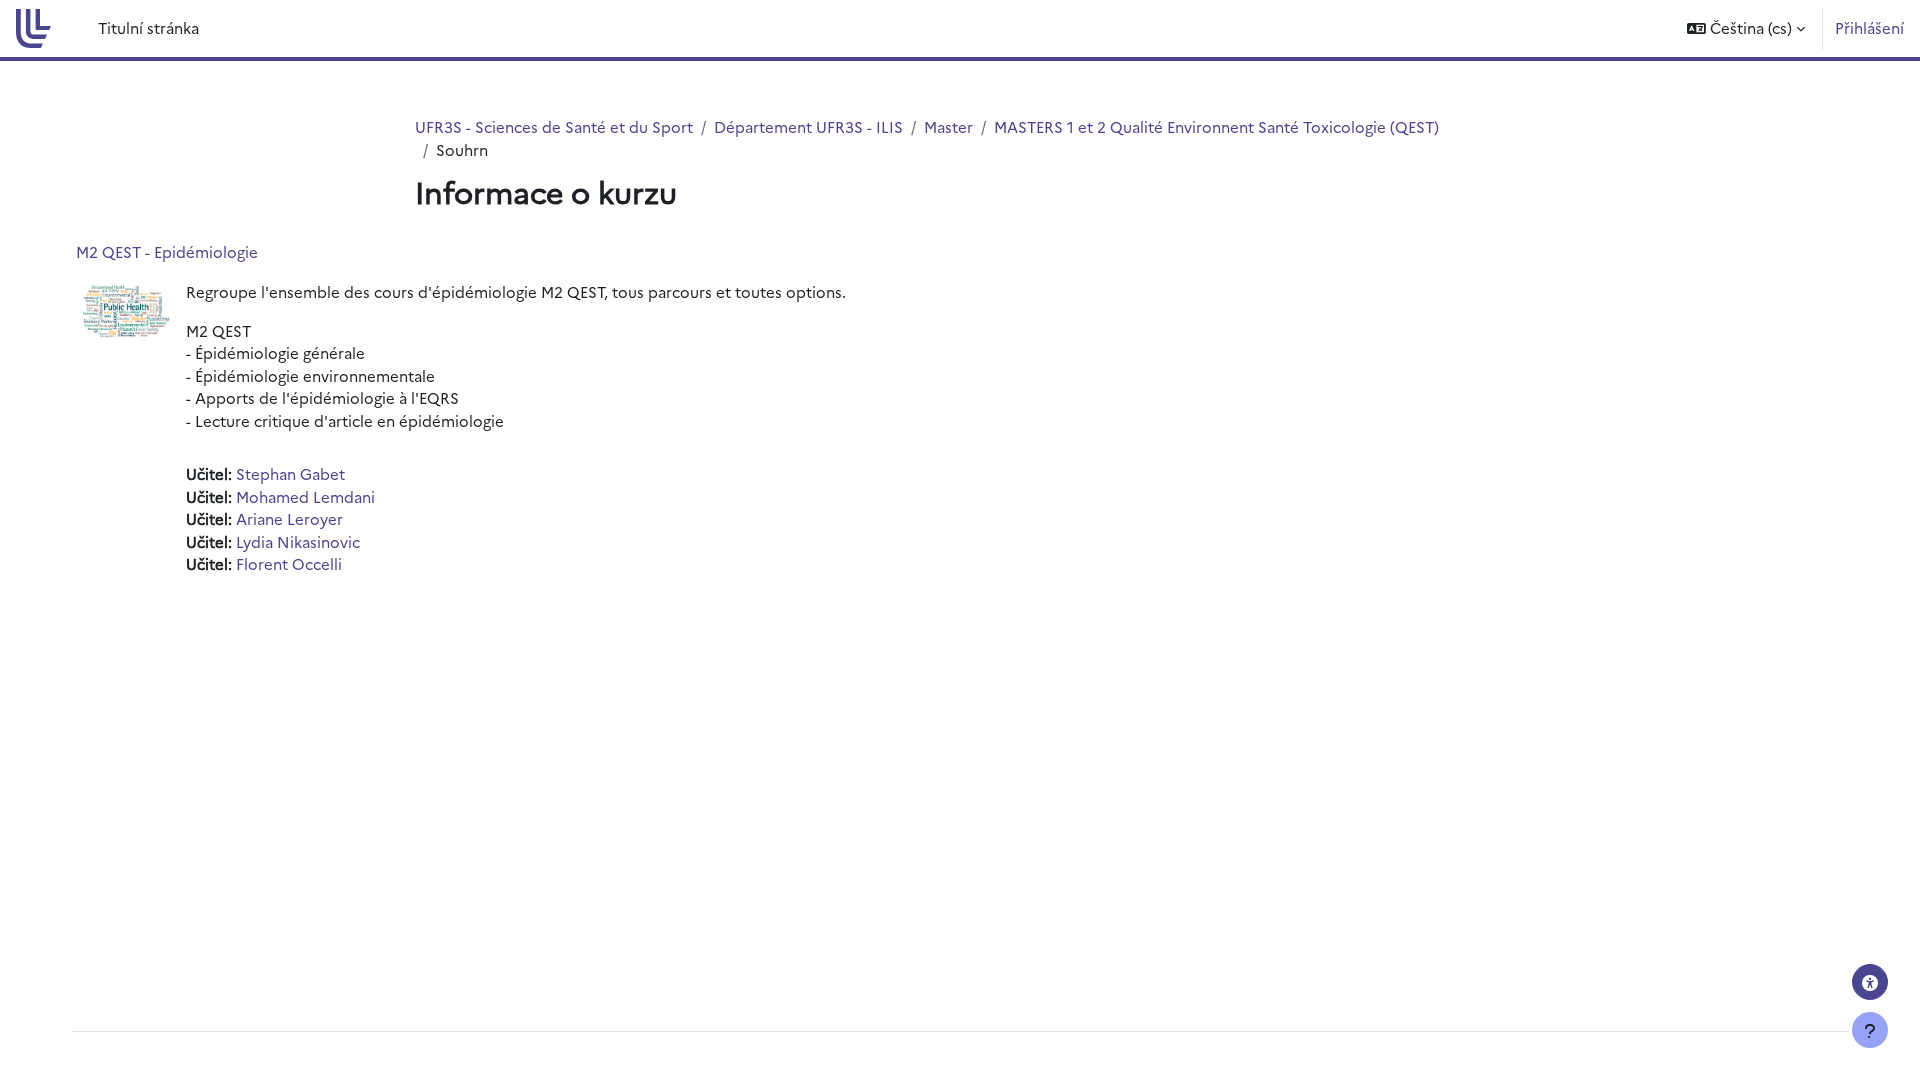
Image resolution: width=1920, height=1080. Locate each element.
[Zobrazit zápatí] (1870, 1030)
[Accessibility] (1870, 982)
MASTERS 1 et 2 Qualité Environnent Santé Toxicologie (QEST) (1216, 126)
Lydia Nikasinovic (298, 541)
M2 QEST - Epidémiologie (167, 251)
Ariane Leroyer (289, 518)
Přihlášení (1869, 27)
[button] (1746, 28)
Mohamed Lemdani (305, 496)
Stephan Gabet (290, 473)
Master (948, 126)
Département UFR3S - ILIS (808, 126)
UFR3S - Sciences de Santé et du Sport (554, 126)
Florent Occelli (289, 563)
